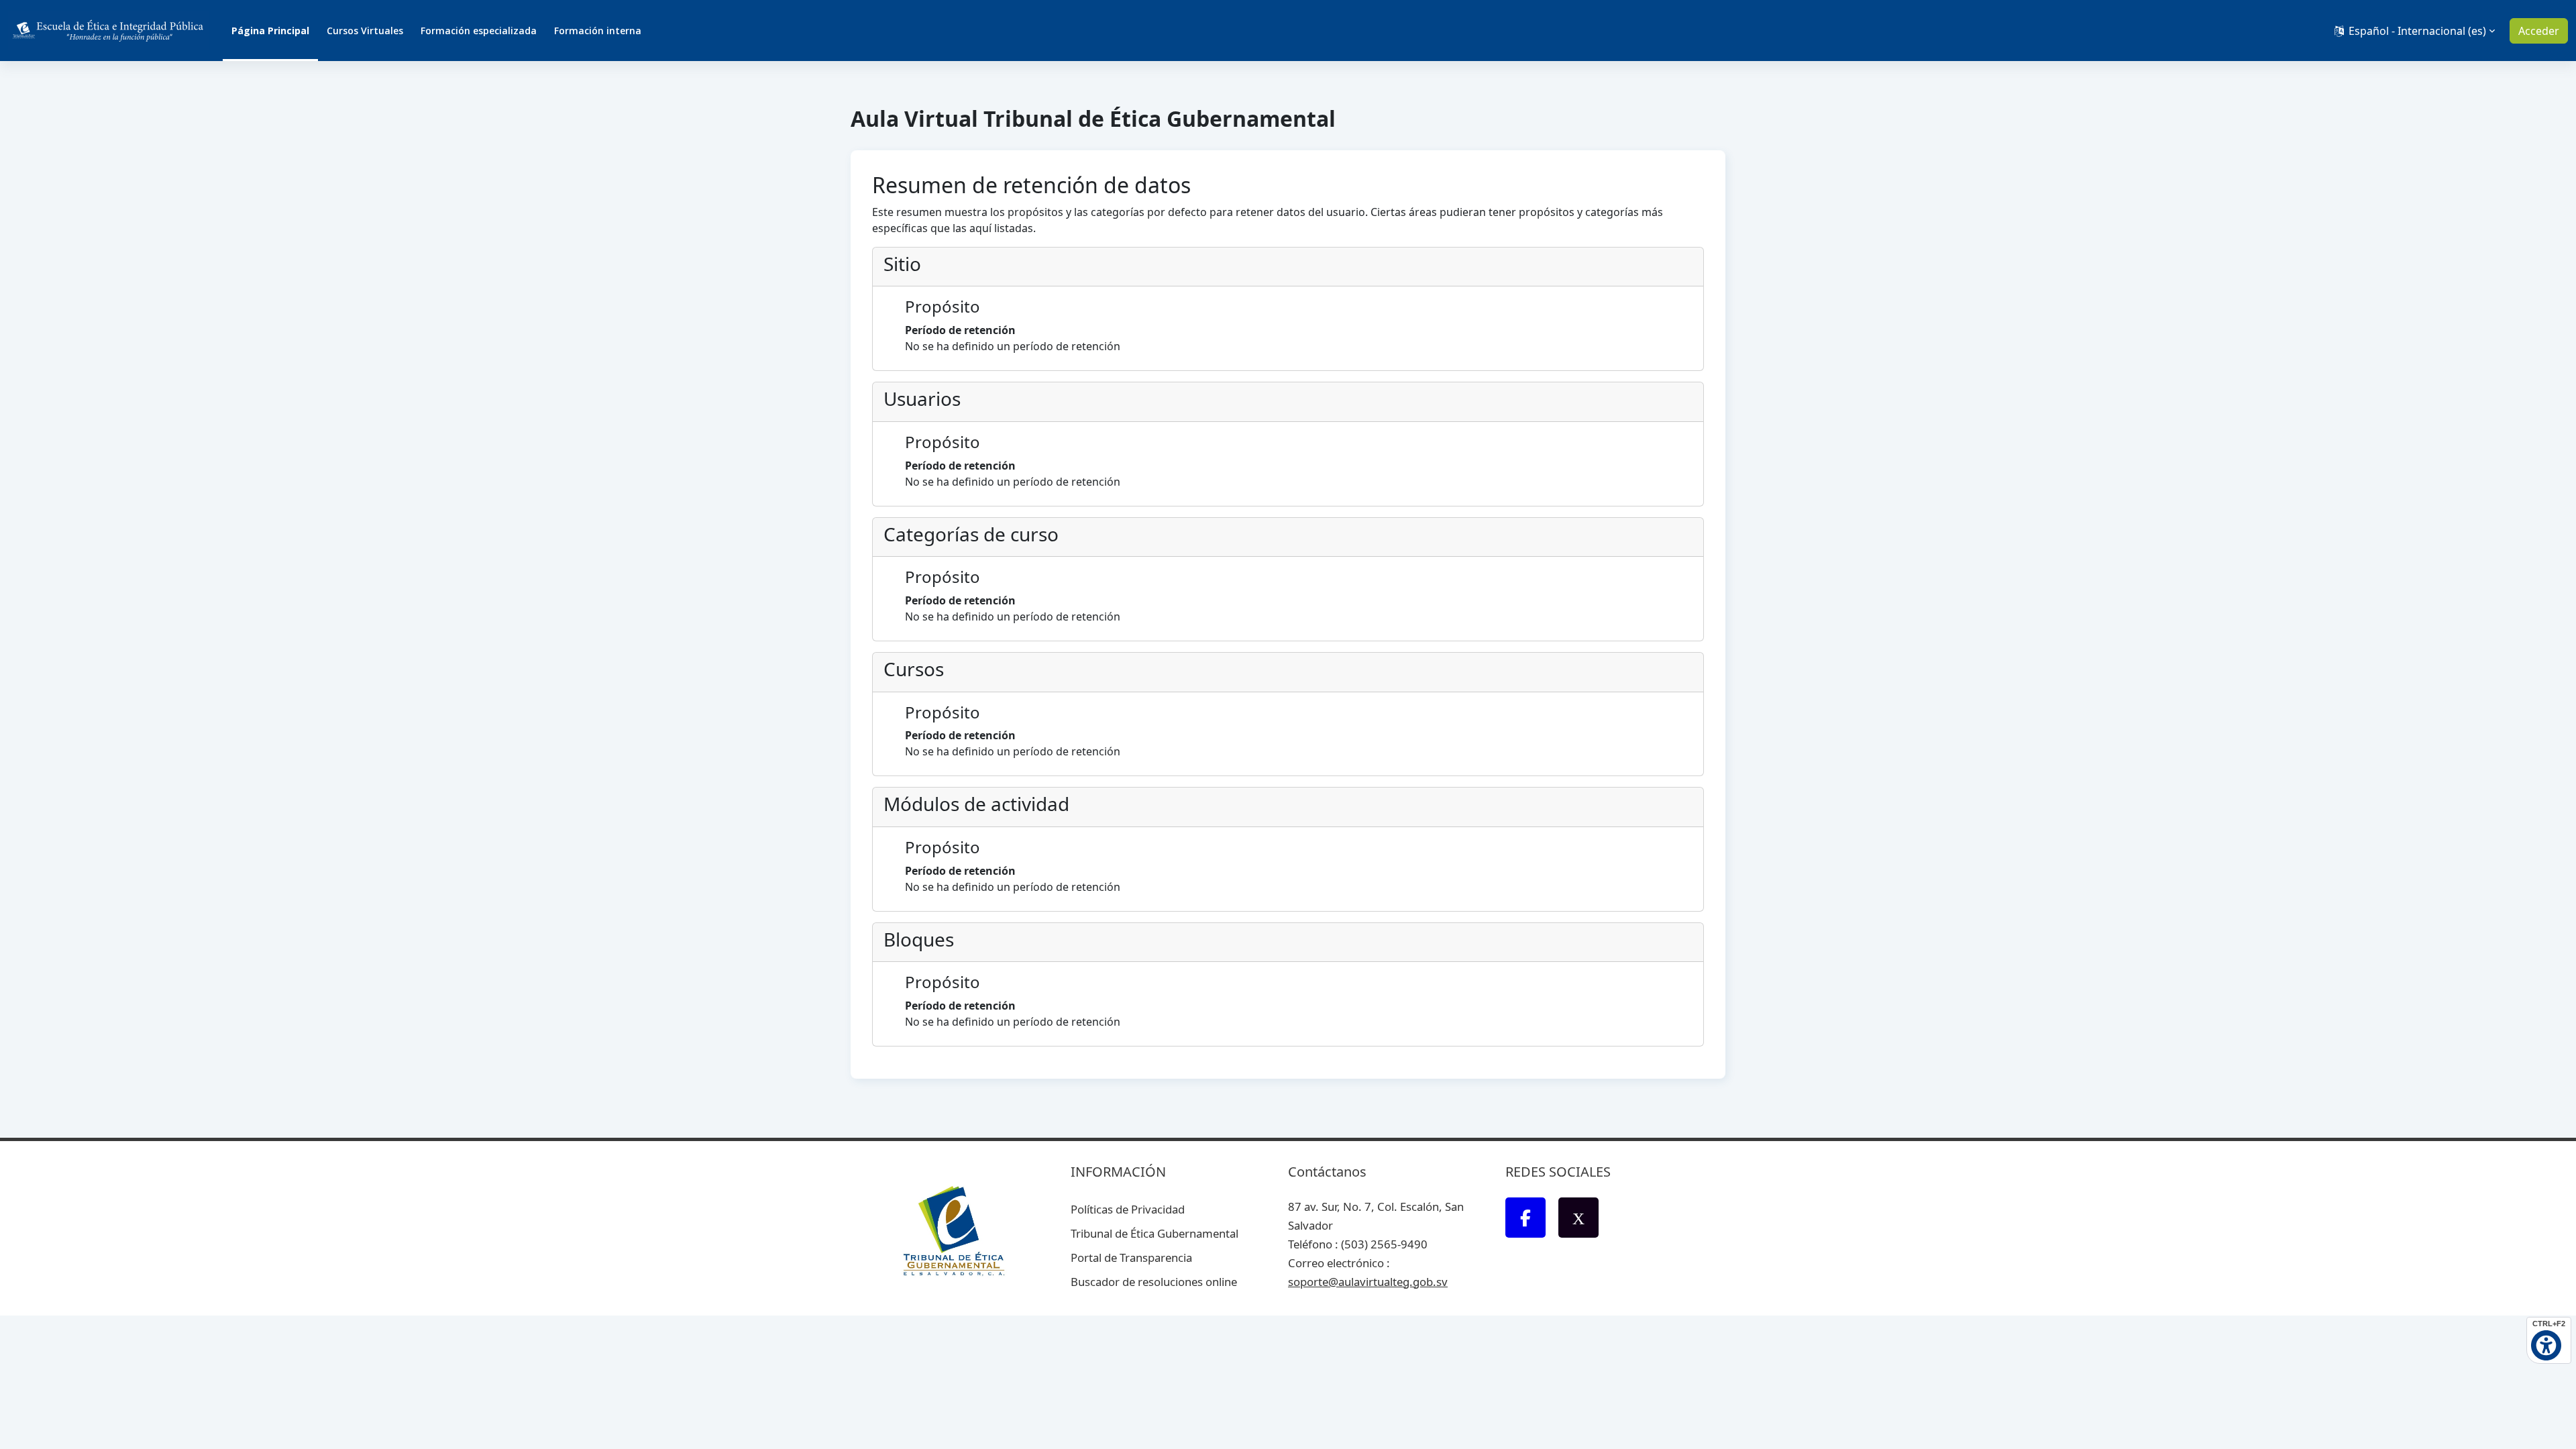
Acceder (2539, 31)
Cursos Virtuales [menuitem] (365, 31)
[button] (2413, 31)
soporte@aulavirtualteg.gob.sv (1368, 1282)
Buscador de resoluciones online (1154, 1282)
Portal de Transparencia (1131, 1257)
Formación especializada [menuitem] (479, 31)
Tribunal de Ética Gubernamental (1155, 1233)
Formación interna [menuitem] (598, 31)
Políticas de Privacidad (1128, 1209)
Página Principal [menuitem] (270, 31)
